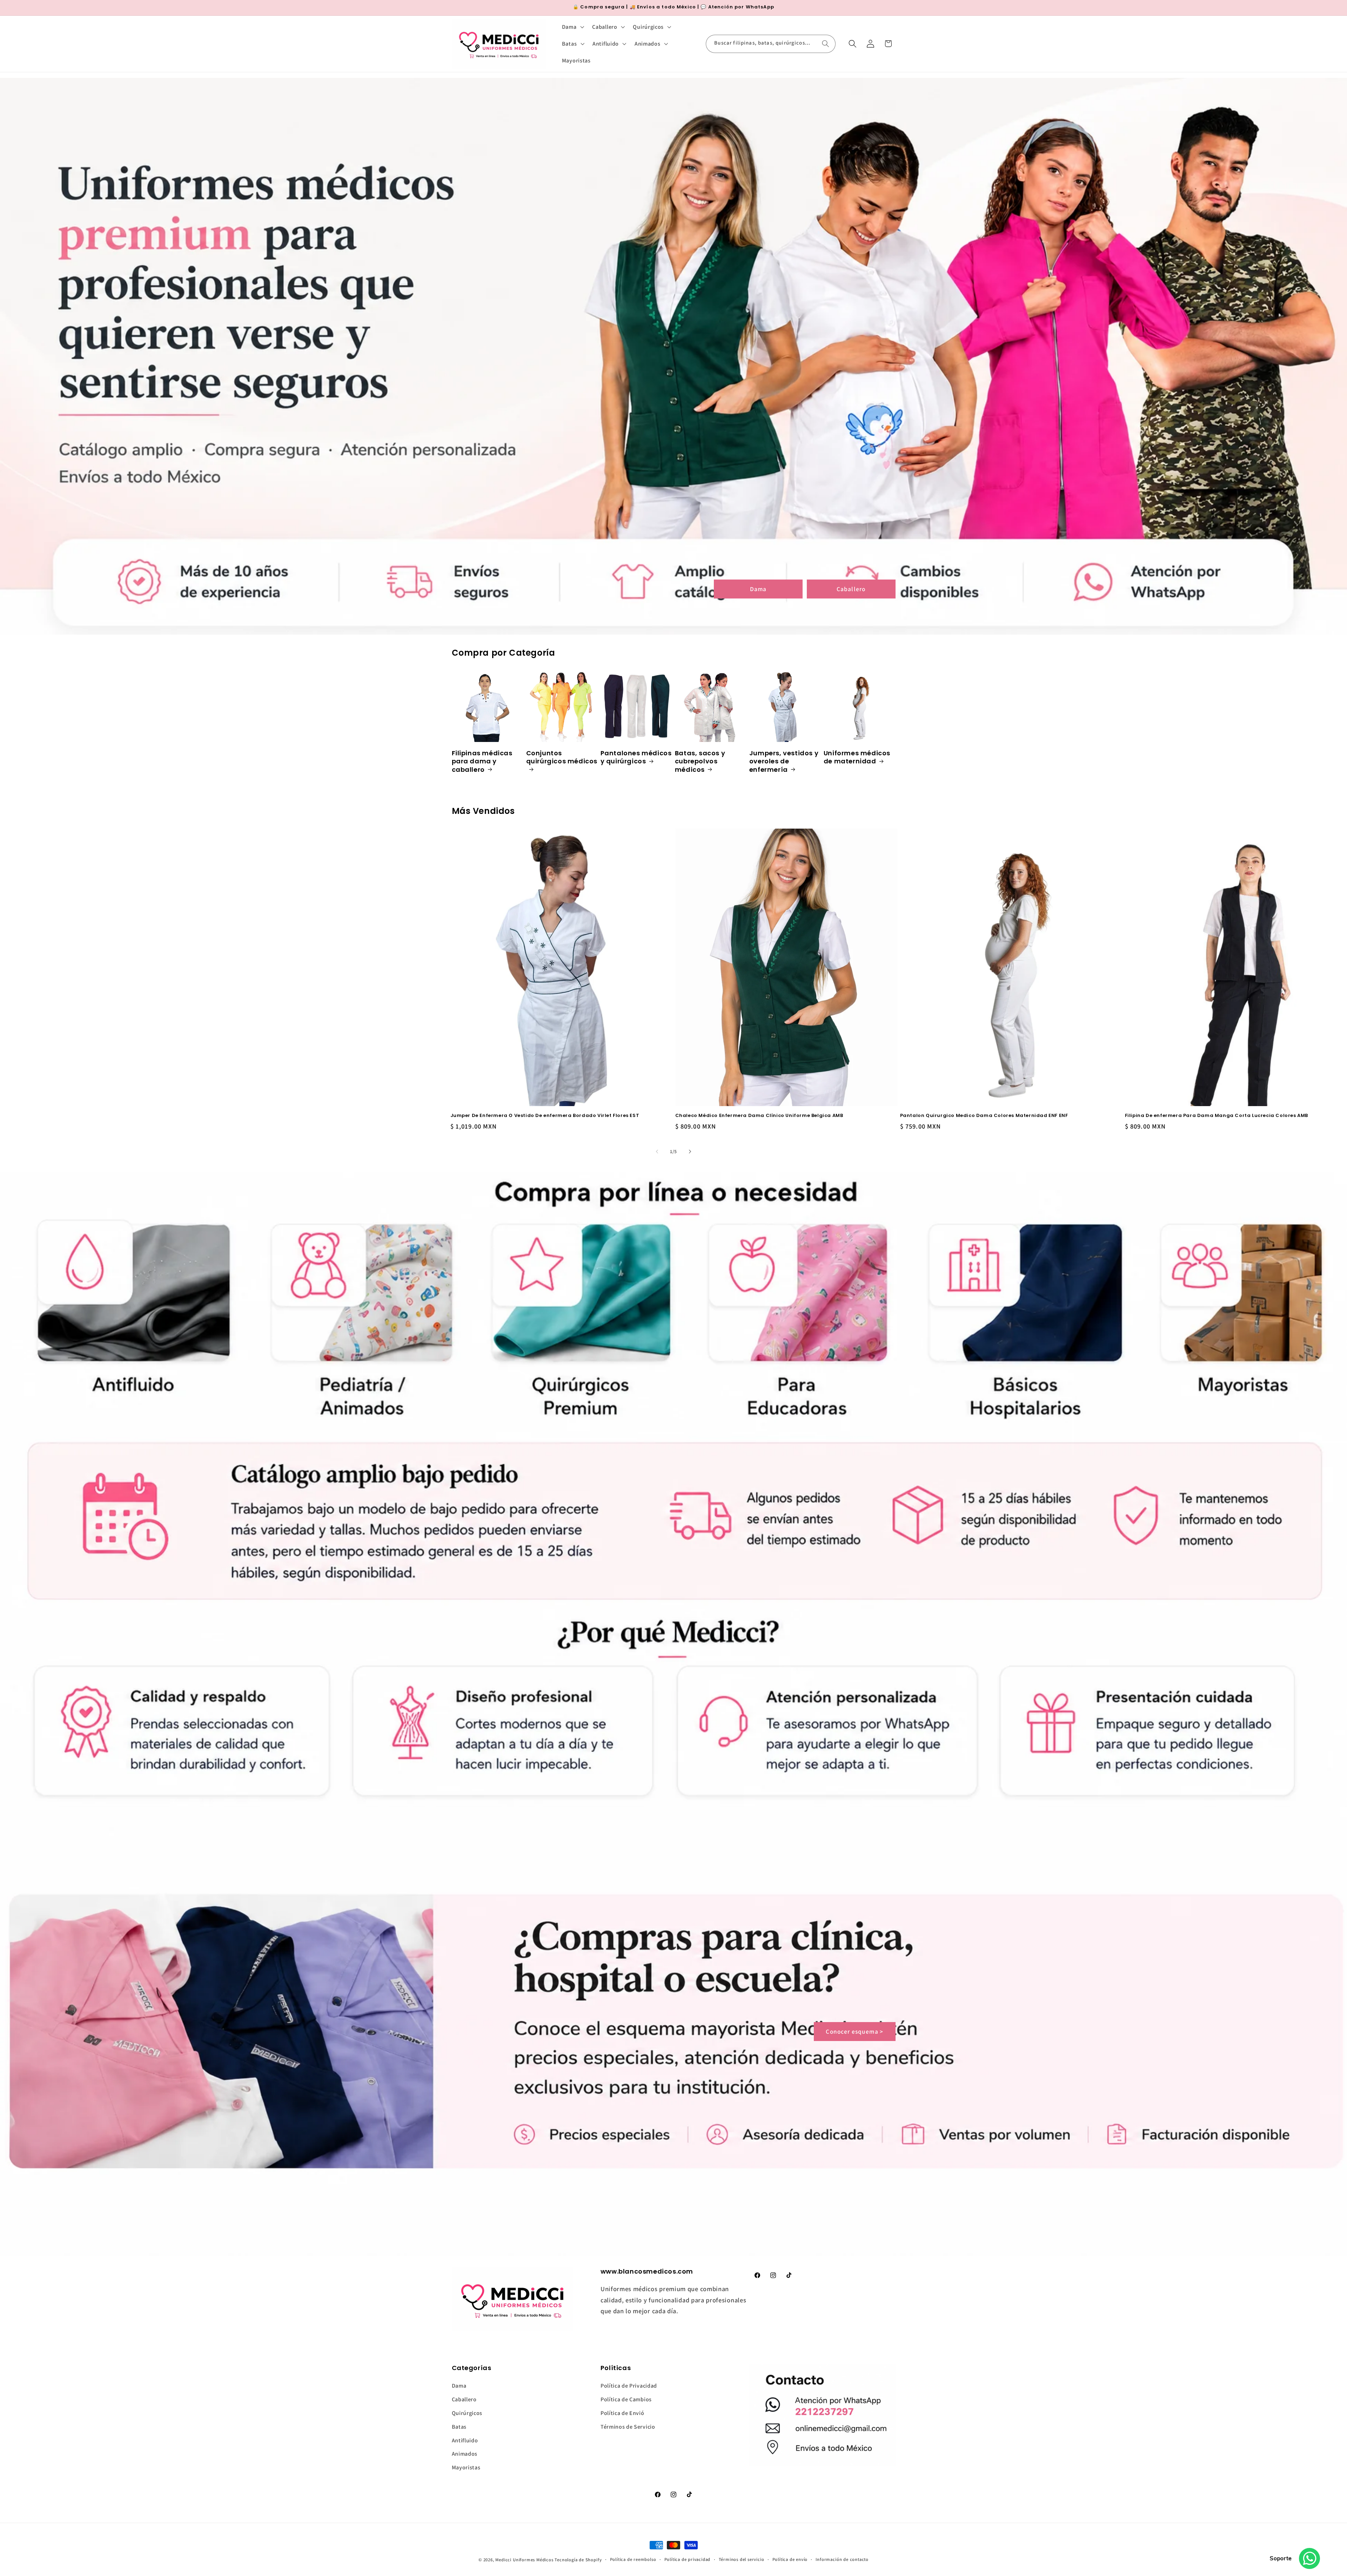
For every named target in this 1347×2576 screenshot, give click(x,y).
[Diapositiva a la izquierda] (657, 1152)
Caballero (851, 588)
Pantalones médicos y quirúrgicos (636, 757)
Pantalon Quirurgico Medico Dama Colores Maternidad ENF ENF (984, 1116)
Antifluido (465, 2440)
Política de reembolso (633, 2559)
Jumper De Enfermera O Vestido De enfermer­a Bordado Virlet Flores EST (545, 1116)
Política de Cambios (626, 2399)
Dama (758, 588)
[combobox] (771, 44)
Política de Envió (622, 2413)
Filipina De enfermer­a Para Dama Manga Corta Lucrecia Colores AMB (1217, 1116)
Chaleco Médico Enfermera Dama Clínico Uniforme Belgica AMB (759, 1116)
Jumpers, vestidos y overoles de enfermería (784, 761)
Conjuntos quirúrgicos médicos (562, 757)
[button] (572, 27)
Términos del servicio (742, 2559)
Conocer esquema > (855, 2031)
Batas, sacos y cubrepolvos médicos (700, 761)
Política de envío (790, 2559)
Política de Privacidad (629, 2386)
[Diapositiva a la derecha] (690, 1152)
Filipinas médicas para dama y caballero (482, 761)
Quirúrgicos (467, 2413)
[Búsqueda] (826, 44)
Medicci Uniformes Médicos (524, 2560)
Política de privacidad (688, 2559)
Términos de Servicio (628, 2427)
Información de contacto (842, 2559)
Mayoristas (466, 2467)
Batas (459, 2427)
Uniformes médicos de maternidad (857, 757)
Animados (465, 2454)
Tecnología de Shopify (578, 2560)
